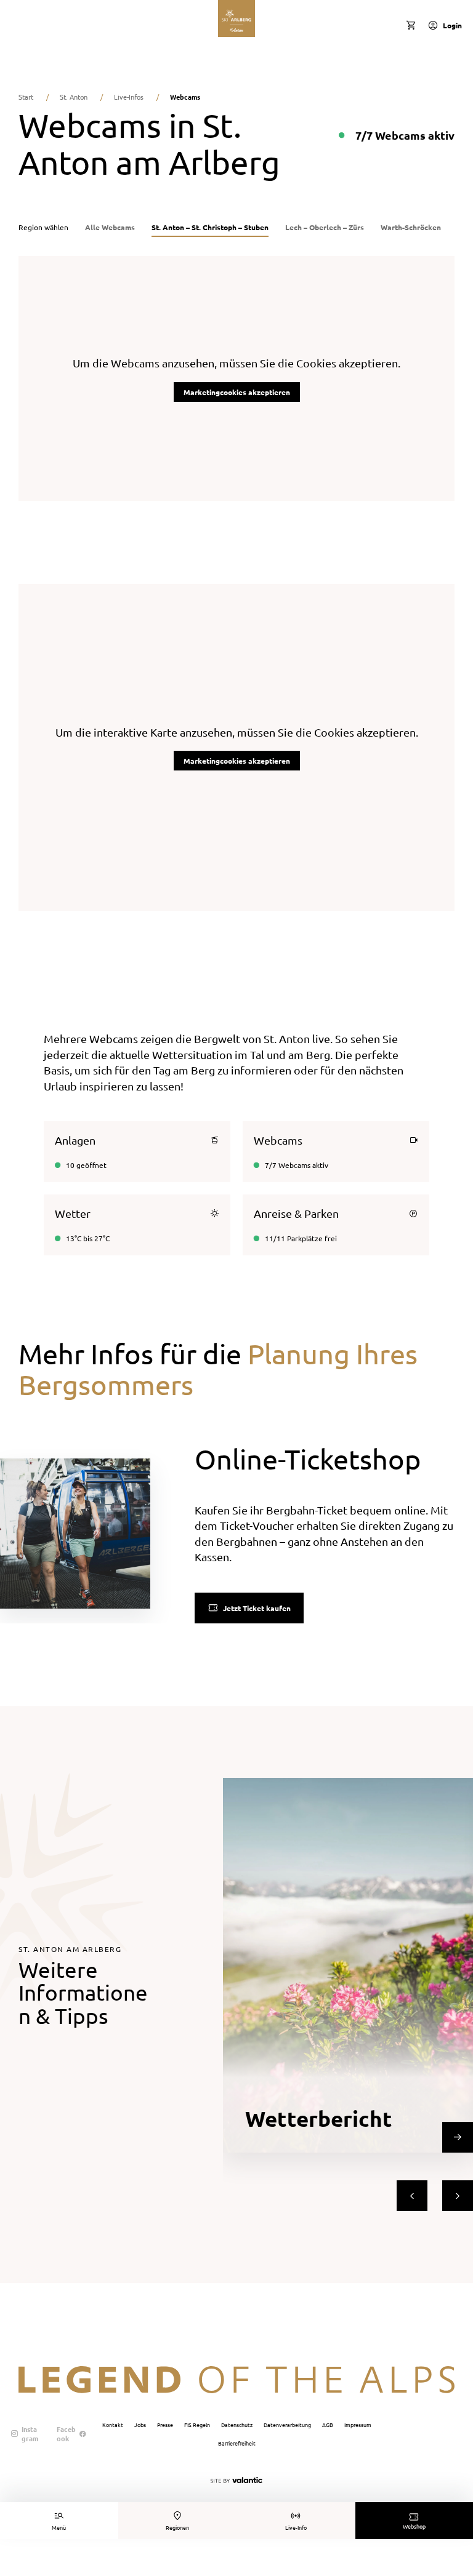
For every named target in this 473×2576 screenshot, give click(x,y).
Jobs (140, 2425)
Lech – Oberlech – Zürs (325, 227)
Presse (165, 2425)
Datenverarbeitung (287, 2425)
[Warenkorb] (411, 25)
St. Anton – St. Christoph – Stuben (210, 227)
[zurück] (412, 2196)
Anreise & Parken (296, 1213)
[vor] (458, 2196)
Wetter (73, 1213)
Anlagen (75, 1140)
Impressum (358, 2425)
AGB (328, 2425)
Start (26, 97)
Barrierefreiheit (237, 2443)
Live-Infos (129, 97)
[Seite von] (236, 2480)
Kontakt (113, 2425)
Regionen (177, 2527)
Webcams (278, 1140)
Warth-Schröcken (411, 227)
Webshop (414, 2526)
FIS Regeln (197, 2425)
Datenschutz (237, 2425)
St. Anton (74, 97)
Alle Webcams (110, 227)
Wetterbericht (319, 2118)
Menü (59, 2527)
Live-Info (296, 2527)
